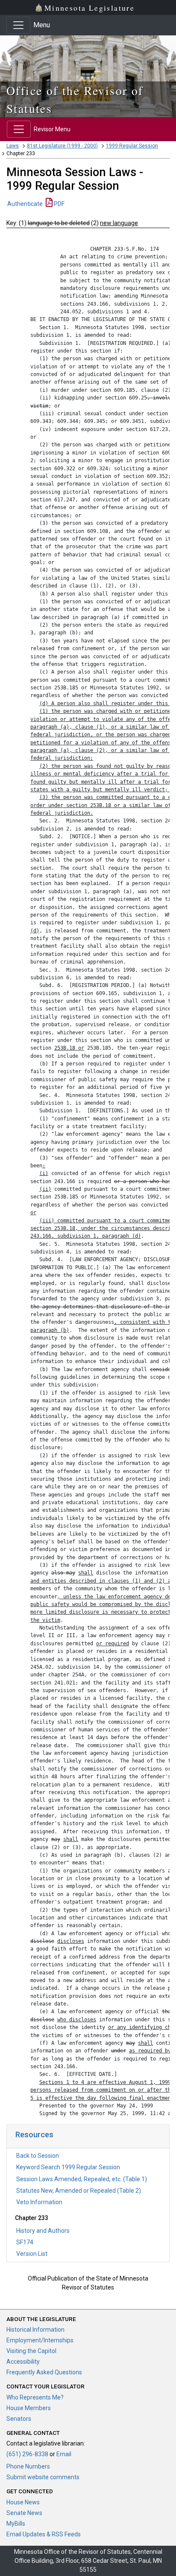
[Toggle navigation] (18, 25)
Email (64, 2454)
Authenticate (25, 204)
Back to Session (38, 2156)
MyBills (16, 2524)
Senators (19, 2419)
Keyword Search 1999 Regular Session (68, 2167)
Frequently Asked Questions (44, 2372)
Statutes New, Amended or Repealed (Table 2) (79, 2191)
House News (23, 2502)
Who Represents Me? (35, 2397)
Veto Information (39, 2202)
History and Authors (43, 2231)
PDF (59, 204)
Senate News (24, 2513)
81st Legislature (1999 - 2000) (62, 146)
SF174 (25, 2242)
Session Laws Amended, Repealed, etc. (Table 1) (82, 2179)
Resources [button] (34, 2135)
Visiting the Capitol (31, 2351)
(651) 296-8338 (27, 2454)
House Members (29, 2408)
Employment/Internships (40, 2340)
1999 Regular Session (132, 146)
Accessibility (23, 2362)
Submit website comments (43, 2477)
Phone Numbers (28, 2466)
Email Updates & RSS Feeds (44, 2534)
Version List (32, 2254)
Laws (13, 146)
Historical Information (35, 2330)
